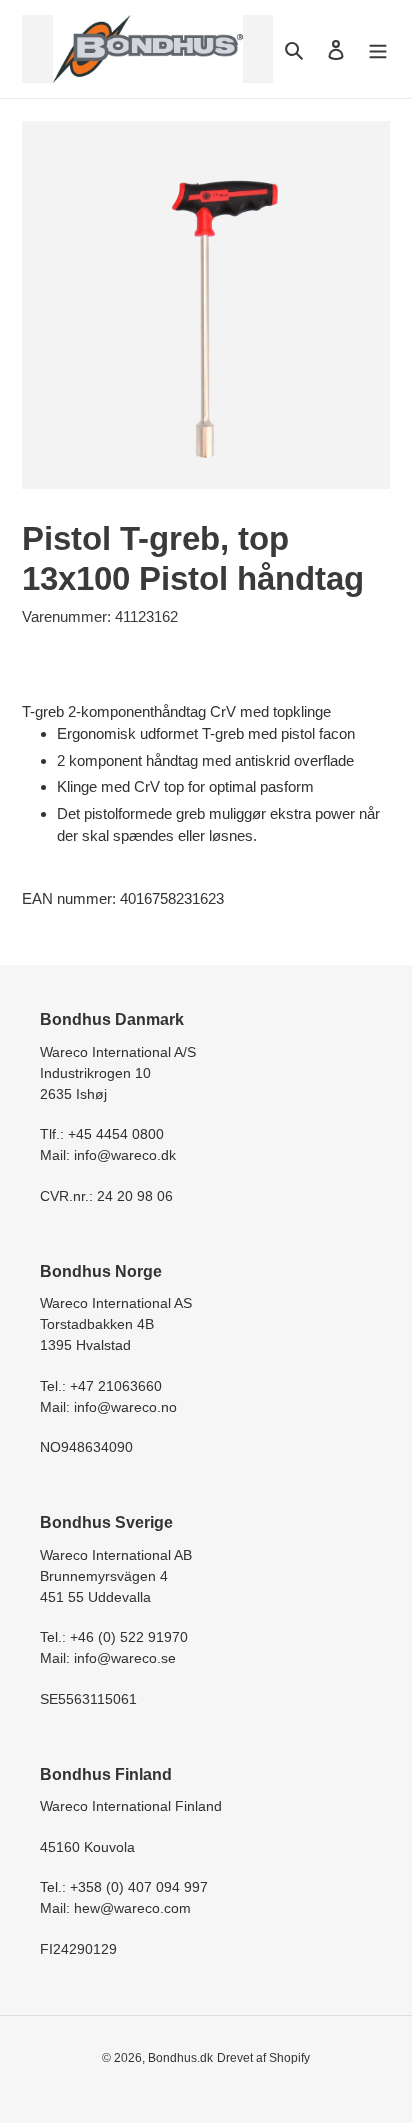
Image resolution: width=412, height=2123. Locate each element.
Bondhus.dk (180, 2058)
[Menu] (378, 49)
